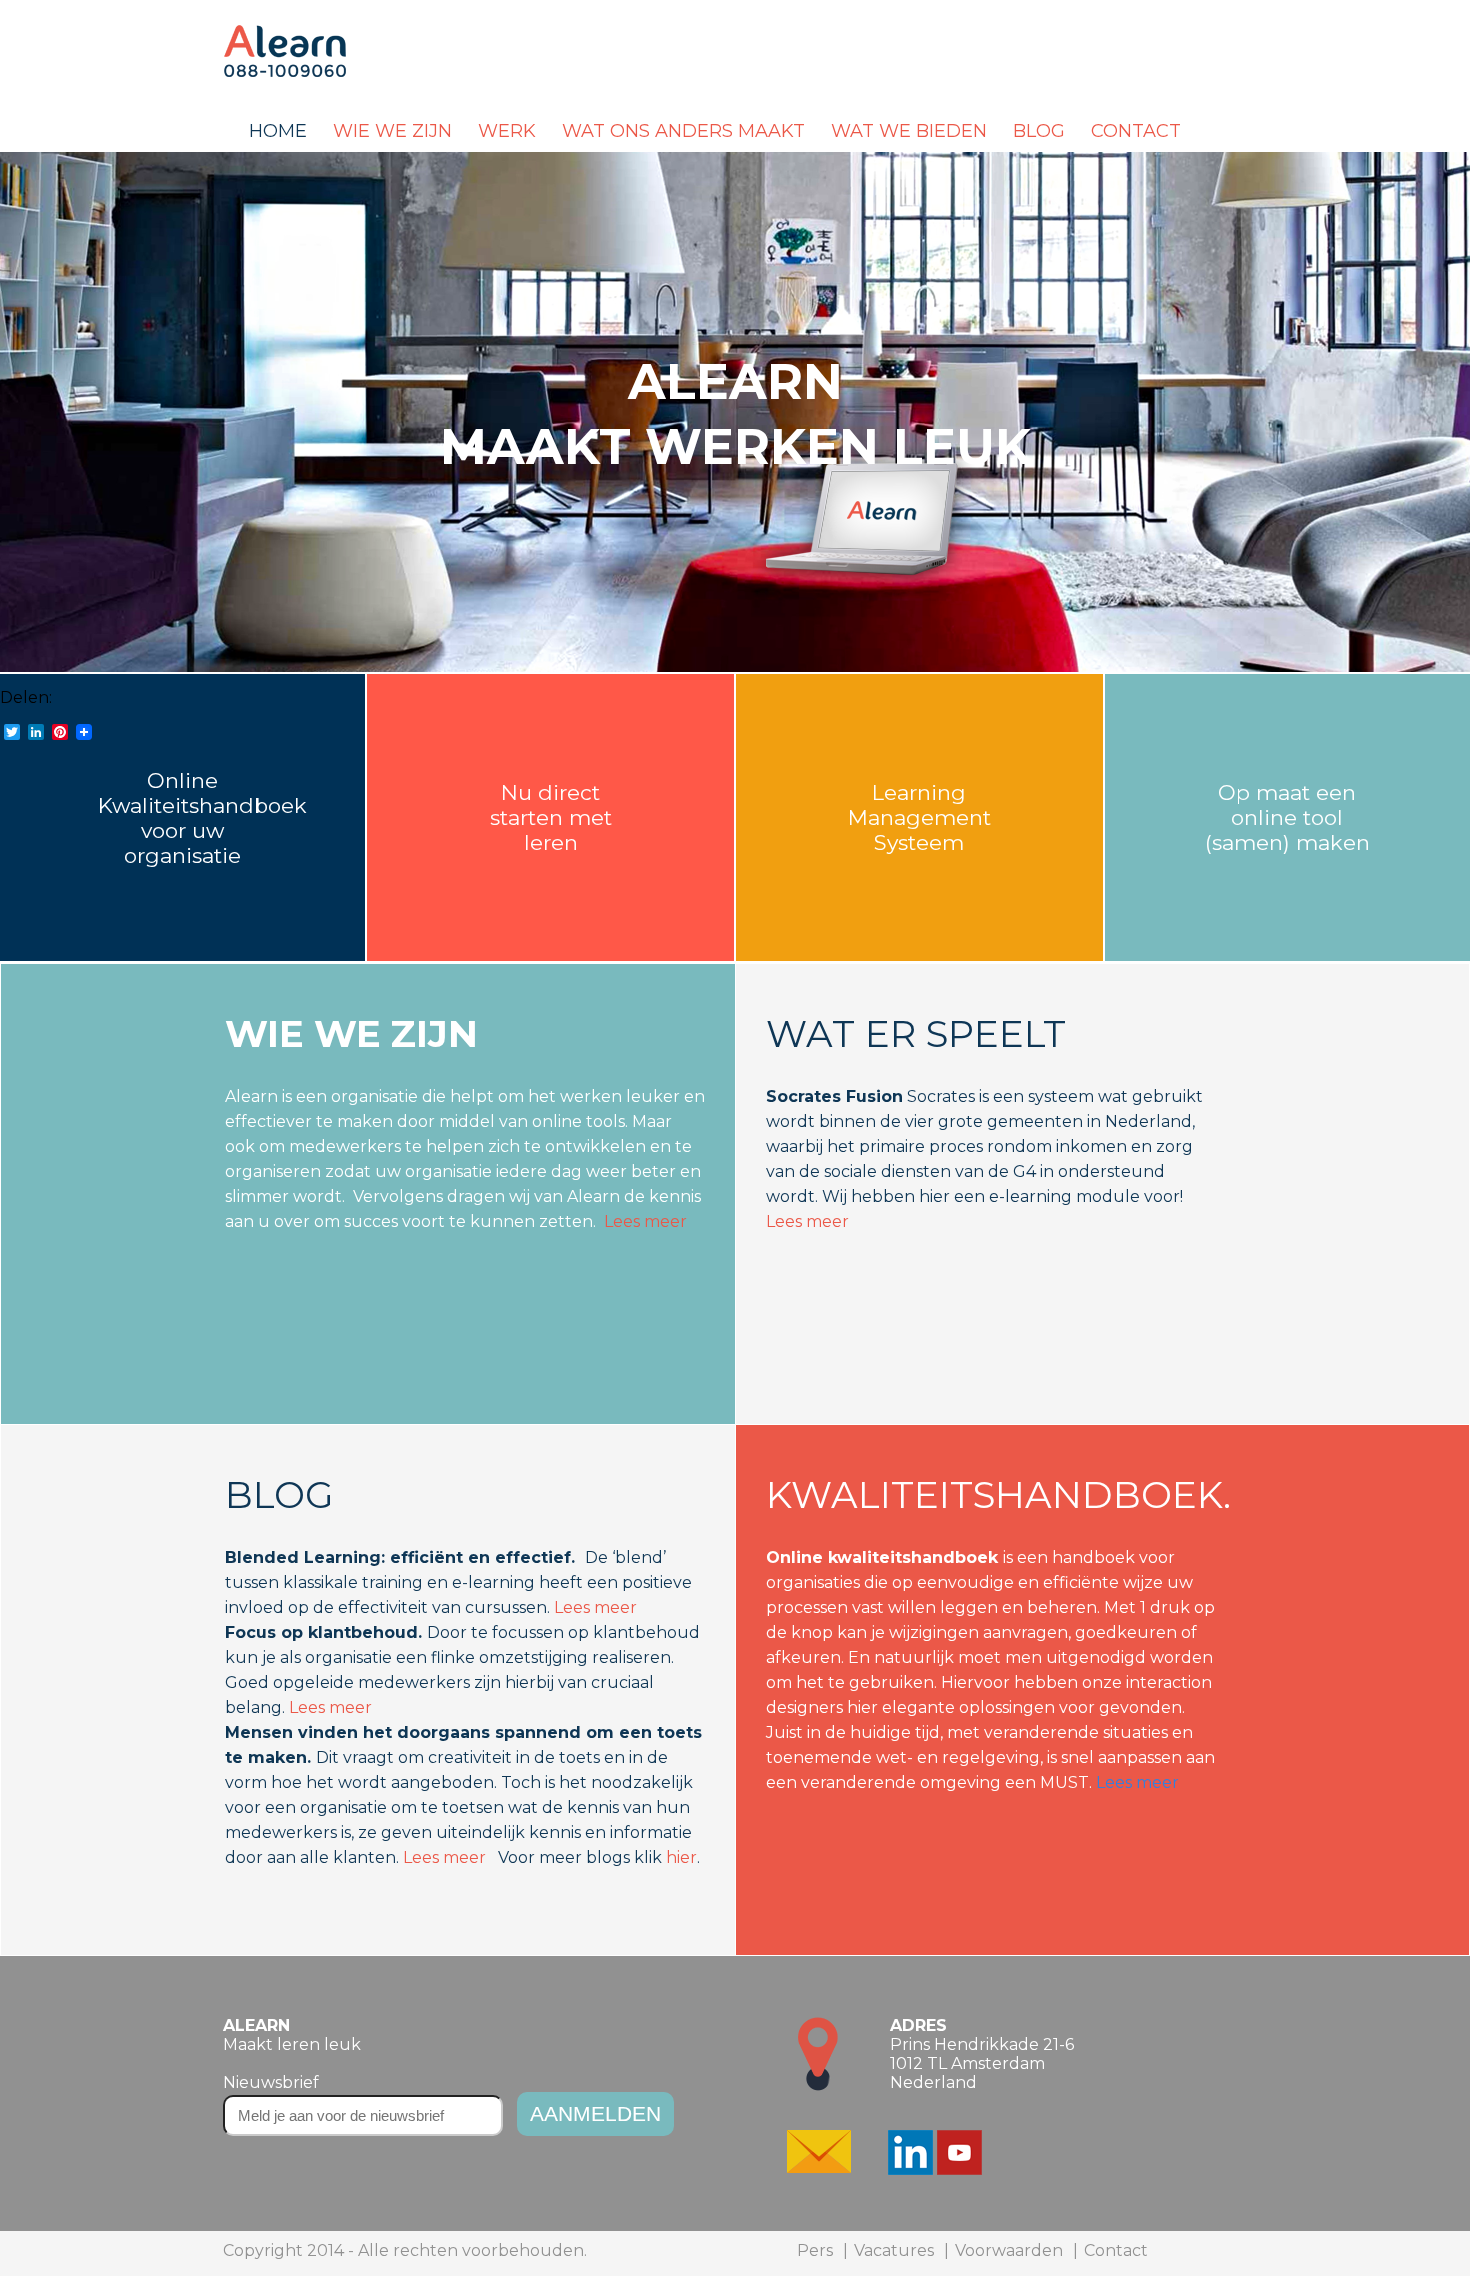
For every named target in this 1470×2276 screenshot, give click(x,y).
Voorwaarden (1009, 2250)
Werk (507, 131)
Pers (815, 2250)
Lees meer (645, 1221)
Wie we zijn (392, 131)
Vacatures (894, 2250)
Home (278, 131)
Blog (1039, 131)
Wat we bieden (909, 131)
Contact (1136, 131)
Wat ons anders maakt (683, 131)
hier (681, 1857)
